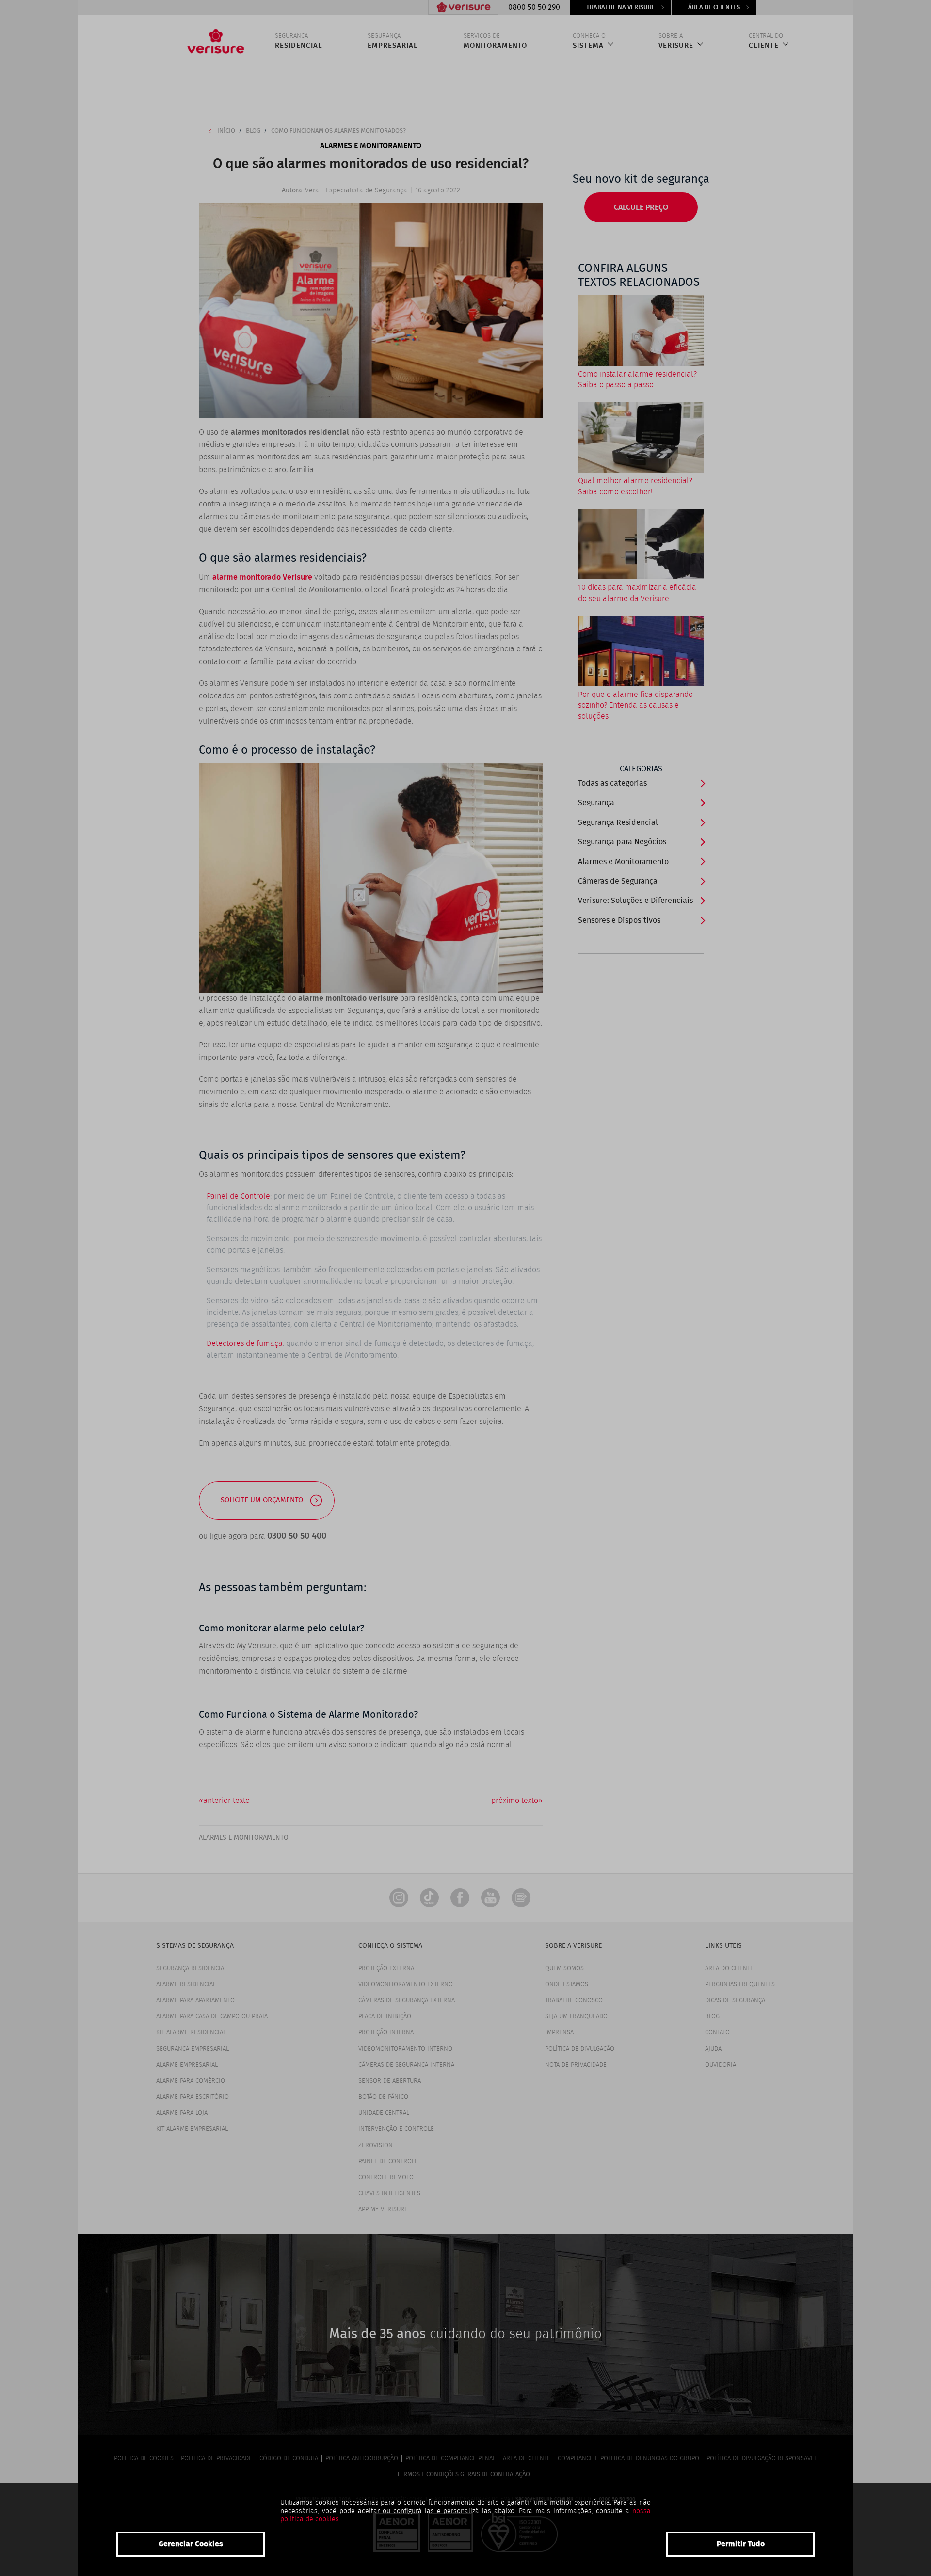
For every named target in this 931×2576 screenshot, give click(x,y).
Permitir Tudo (741, 2544)
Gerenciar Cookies (191, 2544)
